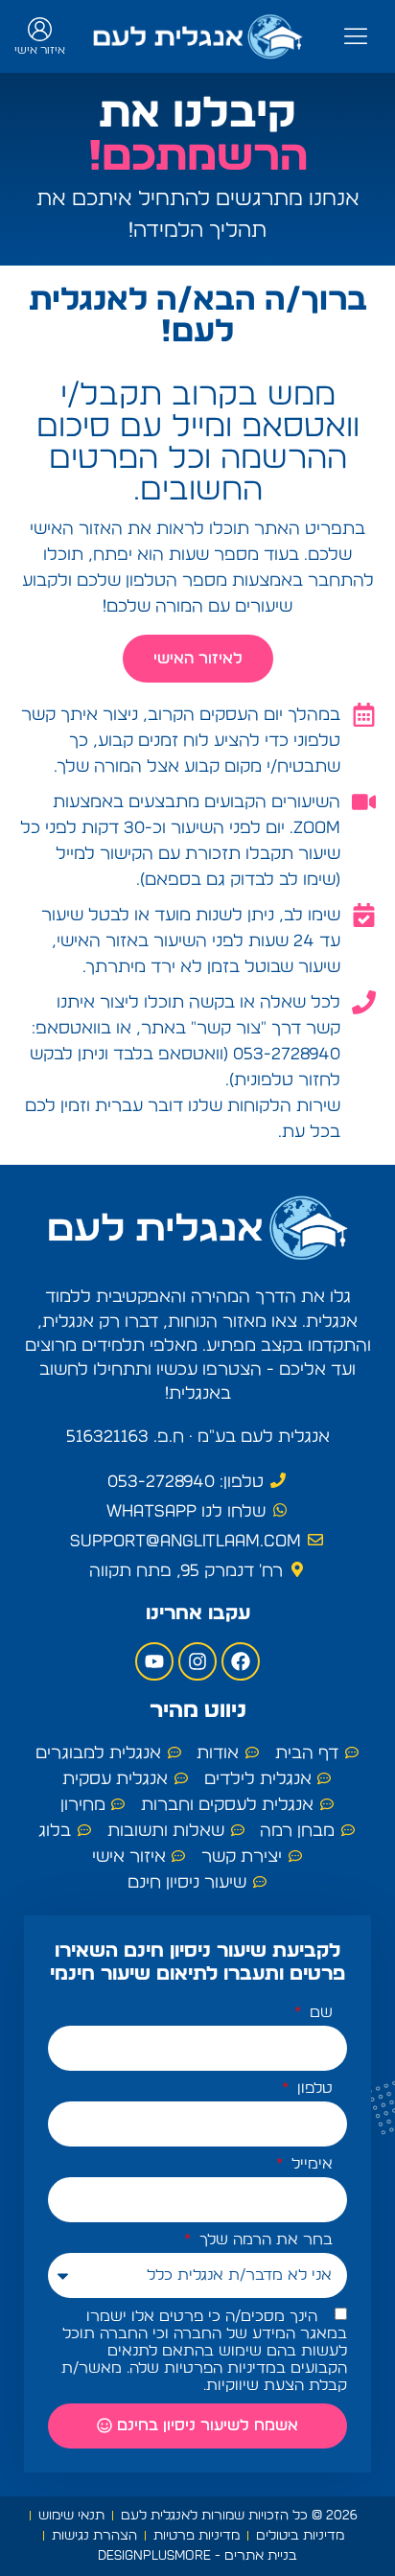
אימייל (310, 2164)
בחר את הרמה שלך (264, 2239)
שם (319, 2012)
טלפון (313, 2088)
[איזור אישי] (40, 29)
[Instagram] (197, 1661)
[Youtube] (154, 1661)
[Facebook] (241, 1661)
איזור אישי (40, 50)
